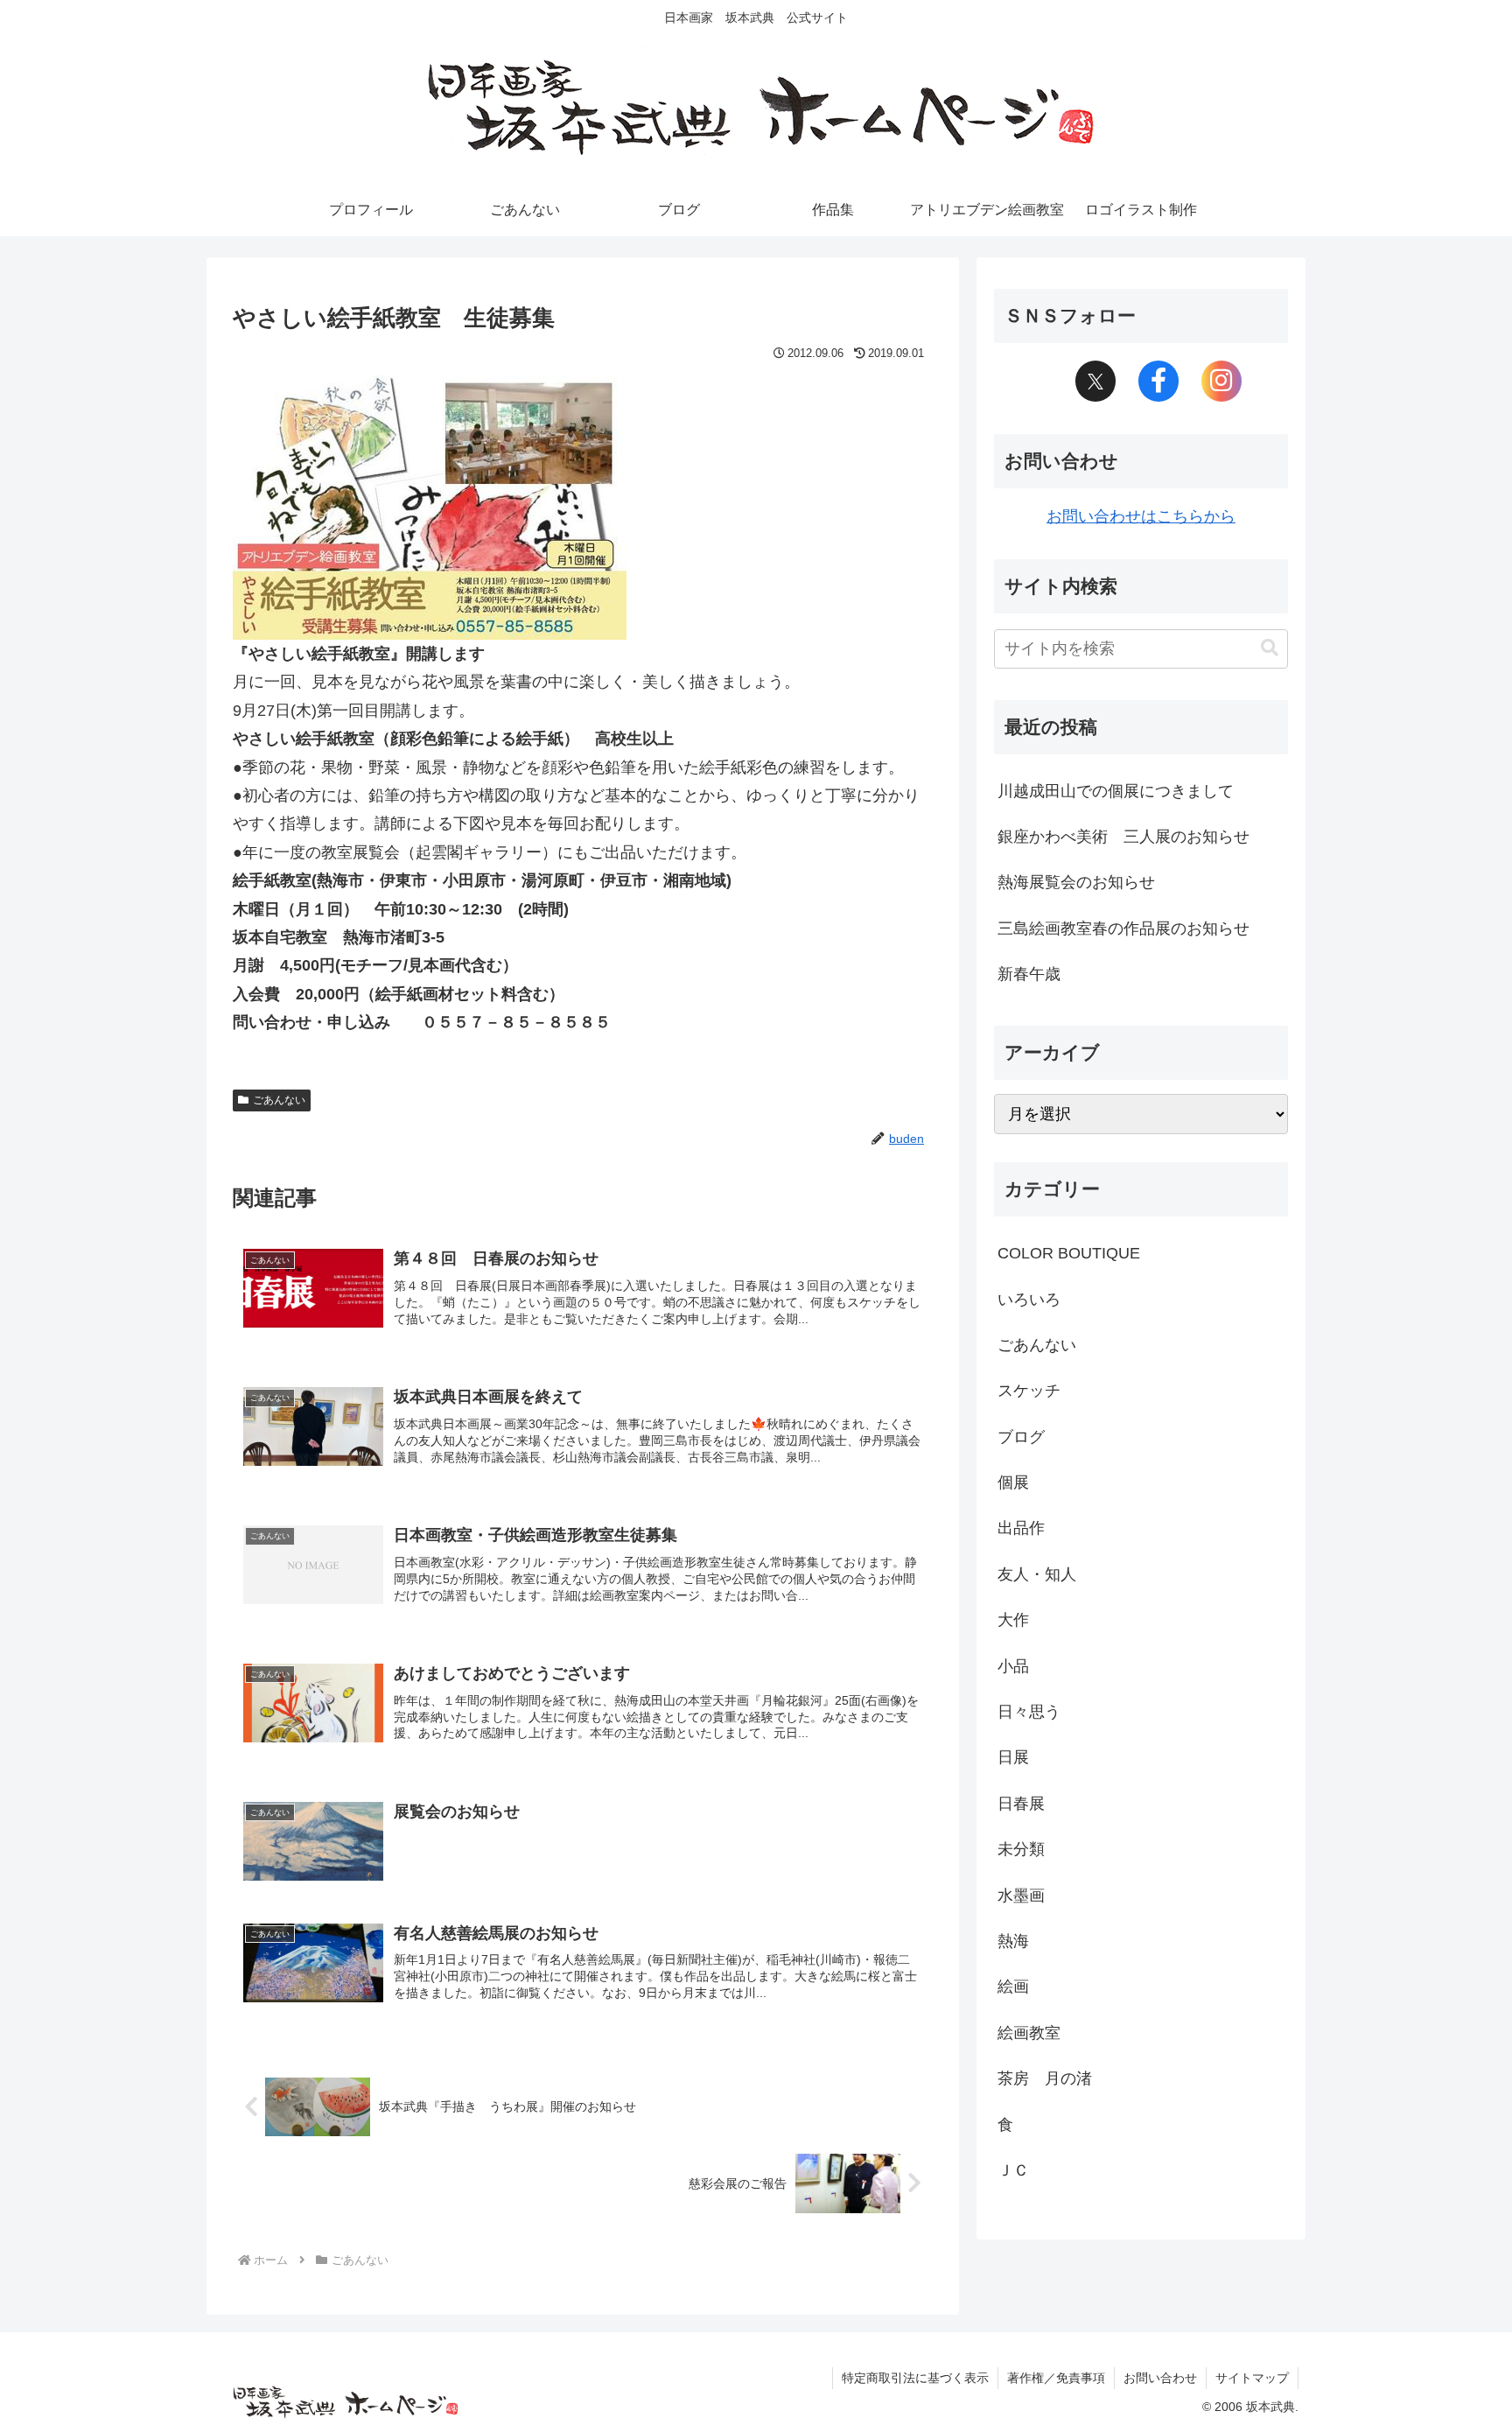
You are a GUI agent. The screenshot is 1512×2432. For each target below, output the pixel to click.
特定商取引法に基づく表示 (915, 2378)
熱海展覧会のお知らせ (1076, 882)
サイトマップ (1252, 2378)
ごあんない (279, 1100)
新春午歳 (1029, 974)
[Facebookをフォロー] (1158, 382)
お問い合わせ (1160, 2378)
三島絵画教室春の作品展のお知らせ (1123, 929)
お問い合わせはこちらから (1141, 516)
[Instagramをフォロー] (1221, 382)
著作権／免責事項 (1056, 2378)
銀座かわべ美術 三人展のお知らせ (1123, 837)
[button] (1270, 648)
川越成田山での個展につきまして (1116, 791)
